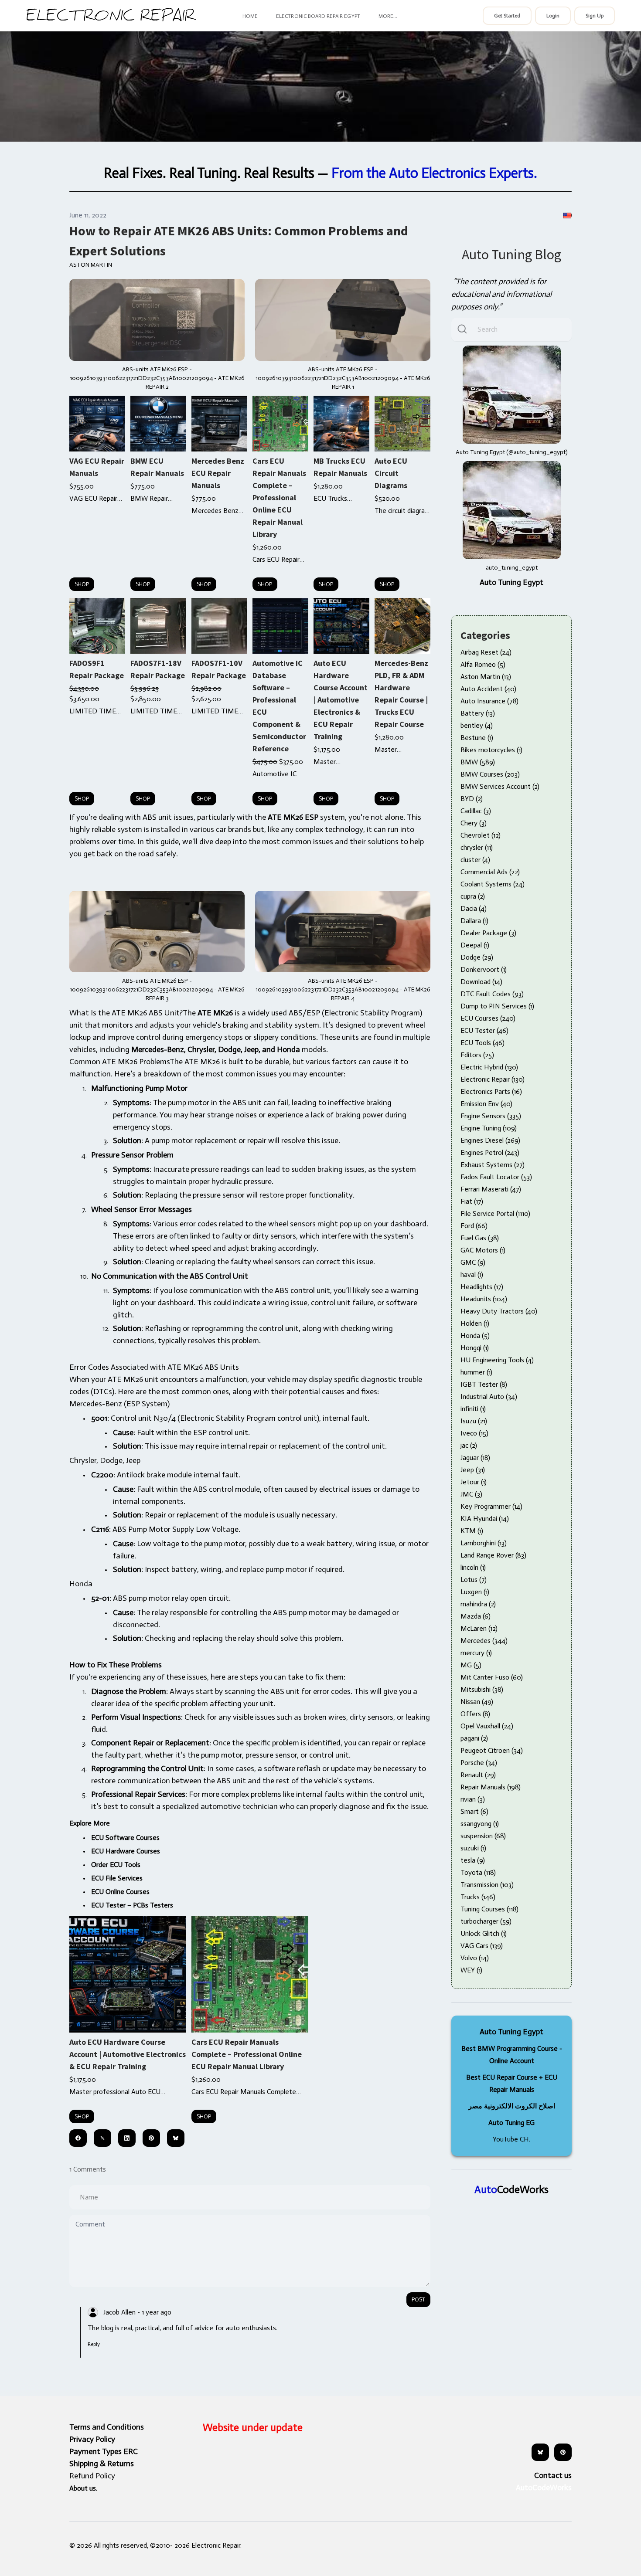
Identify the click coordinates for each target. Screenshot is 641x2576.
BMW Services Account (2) (500, 786)
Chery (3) (474, 823)
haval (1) (472, 1274)
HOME (250, 16)
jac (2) (469, 1445)
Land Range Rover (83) (493, 1555)
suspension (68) (483, 1836)
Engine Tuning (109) (489, 1128)
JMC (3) (471, 1494)
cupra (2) (473, 896)
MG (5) (471, 1665)
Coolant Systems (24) (493, 884)
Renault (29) (478, 1775)
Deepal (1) (475, 945)
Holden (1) (475, 1323)
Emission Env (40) (486, 1104)
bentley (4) (477, 725)
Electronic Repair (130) (493, 1079)
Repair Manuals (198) (491, 1787)
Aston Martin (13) (486, 677)
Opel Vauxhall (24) (487, 1726)
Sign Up (595, 16)
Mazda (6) (476, 1616)
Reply (94, 2344)
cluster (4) (475, 860)
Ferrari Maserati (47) (491, 1189)
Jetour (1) (474, 1482)
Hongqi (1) (475, 1348)
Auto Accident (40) (488, 689)
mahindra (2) (478, 1604)
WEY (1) (471, 1970)
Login (553, 16)
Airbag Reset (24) (486, 652)
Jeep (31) (473, 1470)
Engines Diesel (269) (490, 1140)
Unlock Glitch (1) (484, 1933)
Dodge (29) (477, 957)
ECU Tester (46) (484, 1030)
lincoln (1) (473, 1567)
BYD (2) (472, 799)
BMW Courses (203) (490, 774)
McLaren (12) (479, 1628)
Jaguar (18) (475, 1458)
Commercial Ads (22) (490, 872)
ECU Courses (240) (488, 1018)
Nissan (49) (477, 1702)
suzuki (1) (473, 1848)
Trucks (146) (478, 1897)
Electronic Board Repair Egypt (318, 16)
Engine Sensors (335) (491, 1116)
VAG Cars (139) (482, 1946)
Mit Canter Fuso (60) (492, 1677)
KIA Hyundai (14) (485, 1519)
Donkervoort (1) (484, 969)
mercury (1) (476, 1653)
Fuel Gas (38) (480, 1238)
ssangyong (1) (480, 1824)
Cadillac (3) (476, 811)
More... (388, 16)
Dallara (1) (474, 921)
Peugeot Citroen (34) (492, 1750)
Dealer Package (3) (488, 933)
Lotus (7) (474, 1580)
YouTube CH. (511, 2139)
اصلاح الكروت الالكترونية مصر (512, 2106)
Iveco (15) (474, 1433)
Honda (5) (475, 1336)
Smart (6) (474, 1811)
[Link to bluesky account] (540, 2452)
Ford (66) (474, 1226)
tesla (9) (473, 1860)
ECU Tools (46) (482, 1043)
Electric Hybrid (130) (489, 1067)
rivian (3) (473, 1799)
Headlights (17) (482, 1287)
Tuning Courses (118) (489, 1909)
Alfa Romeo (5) (483, 664)
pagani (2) (474, 1738)
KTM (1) (472, 1531)
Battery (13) (478, 713)
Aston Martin (91, 265)
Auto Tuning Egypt (511, 582)
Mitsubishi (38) (482, 1689)
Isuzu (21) (474, 1421)
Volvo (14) (475, 1958)
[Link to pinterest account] (563, 2452)
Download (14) (481, 982)
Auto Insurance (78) (489, 701)
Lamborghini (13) (484, 1543)
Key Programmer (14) (491, 1506)
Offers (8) (475, 1714)
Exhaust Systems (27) (493, 1165)
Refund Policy (92, 2476)
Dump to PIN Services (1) (497, 1006)
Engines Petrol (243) (490, 1152)
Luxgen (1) (475, 1592)
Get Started (507, 16)
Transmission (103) (487, 1885)
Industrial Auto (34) (489, 1397)
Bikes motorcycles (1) (491, 750)
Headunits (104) (484, 1299)
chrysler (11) (477, 847)
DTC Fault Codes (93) (492, 994)
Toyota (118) (478, 1872)
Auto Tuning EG (511, 2123)
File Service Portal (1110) (495, 1213)
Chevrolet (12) (481, 835)
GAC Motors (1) (483, 1250)
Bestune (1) (477, 738)
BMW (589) (478, 762)
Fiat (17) (472, 1201)
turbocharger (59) (486, 1921)
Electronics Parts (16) (491, 1091)
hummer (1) (476, 1372)
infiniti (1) (473, 1409)
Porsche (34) (479, 1763)
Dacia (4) (474, 908)
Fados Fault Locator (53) (496, 1177)
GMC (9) (473, 1262)
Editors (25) (477, 1055)
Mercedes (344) (484, 1641)
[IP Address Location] (567, 215)
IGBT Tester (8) (484, 1384)
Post (418, 2299)
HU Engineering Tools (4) (497, 1360)
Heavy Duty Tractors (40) (499, 1311)
